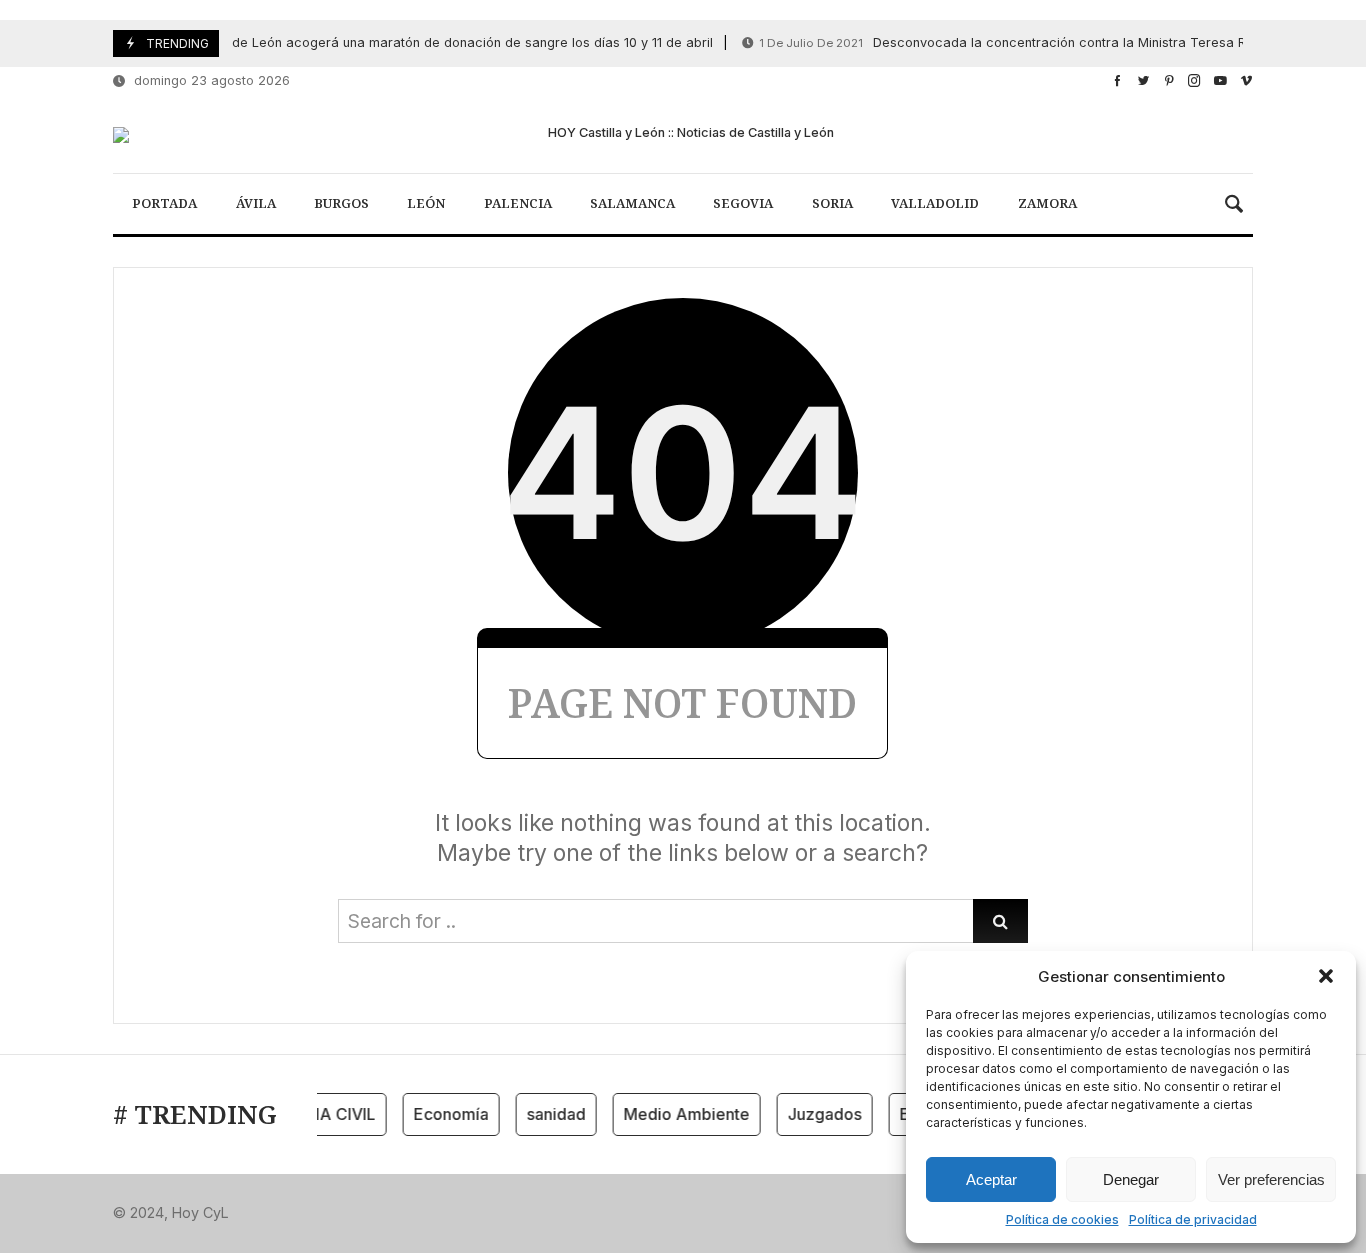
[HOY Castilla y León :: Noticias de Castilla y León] (683, 135)
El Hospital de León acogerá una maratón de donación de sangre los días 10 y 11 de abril (369, 42)
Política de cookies (1062, 1219)
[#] (1117, 80)
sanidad (547, 1114)
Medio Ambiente (678, 1114)
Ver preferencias (1271, 1179)
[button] (1326, 976)
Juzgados (816, 1114)
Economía (442, 1114)
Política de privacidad (1193, 1219)
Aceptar (991, 1179)
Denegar (1131, 1179)
